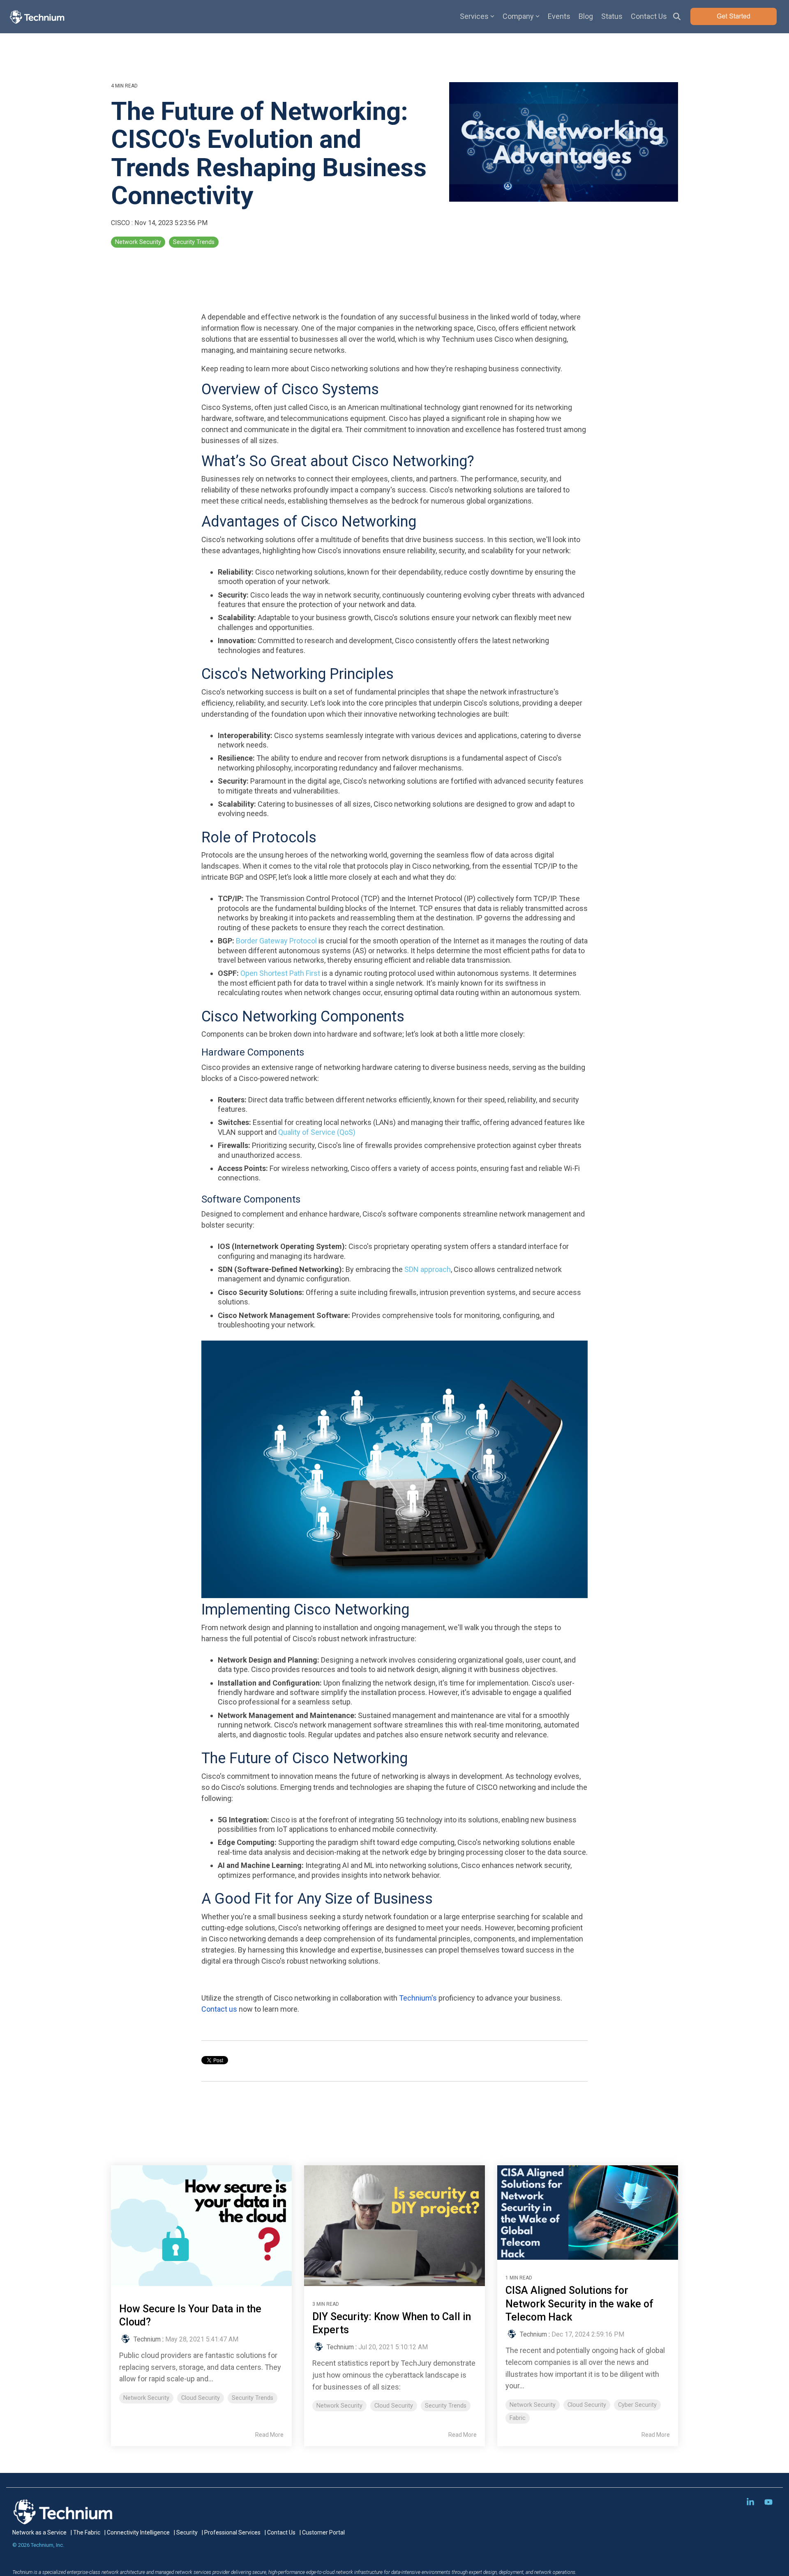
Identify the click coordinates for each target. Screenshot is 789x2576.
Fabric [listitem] (518, 2418)
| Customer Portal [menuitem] (322, 2532)
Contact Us (649, 16)
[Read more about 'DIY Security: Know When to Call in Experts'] (394, 2225)
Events (559, 16)
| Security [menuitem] (186, 2532)
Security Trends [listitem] (253, 2398)
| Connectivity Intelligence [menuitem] (137, 2532)
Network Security (138, 242)
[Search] (677, 16)
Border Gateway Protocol (276, 941)
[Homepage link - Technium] (64, 2520)
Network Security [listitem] (146, 2398)
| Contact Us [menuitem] (280, 2532)
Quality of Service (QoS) (317, 1132)
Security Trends (194, 242)
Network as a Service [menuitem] (39, 2532)
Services (474, 16)
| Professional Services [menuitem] (231, 2532)
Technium (147, 2339)
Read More (269, 2435)
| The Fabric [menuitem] (85, 2532)
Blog (586, 16)
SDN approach (428, 1269)
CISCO (121, 223)
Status (612, 16)
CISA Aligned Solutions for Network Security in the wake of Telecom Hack (579, 2304)
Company (518, 16)
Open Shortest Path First (280, 973)
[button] (751, 2502)
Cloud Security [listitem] (201, 2398)
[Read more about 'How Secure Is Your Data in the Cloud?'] (201, 2225)
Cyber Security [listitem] (637, 2405)
